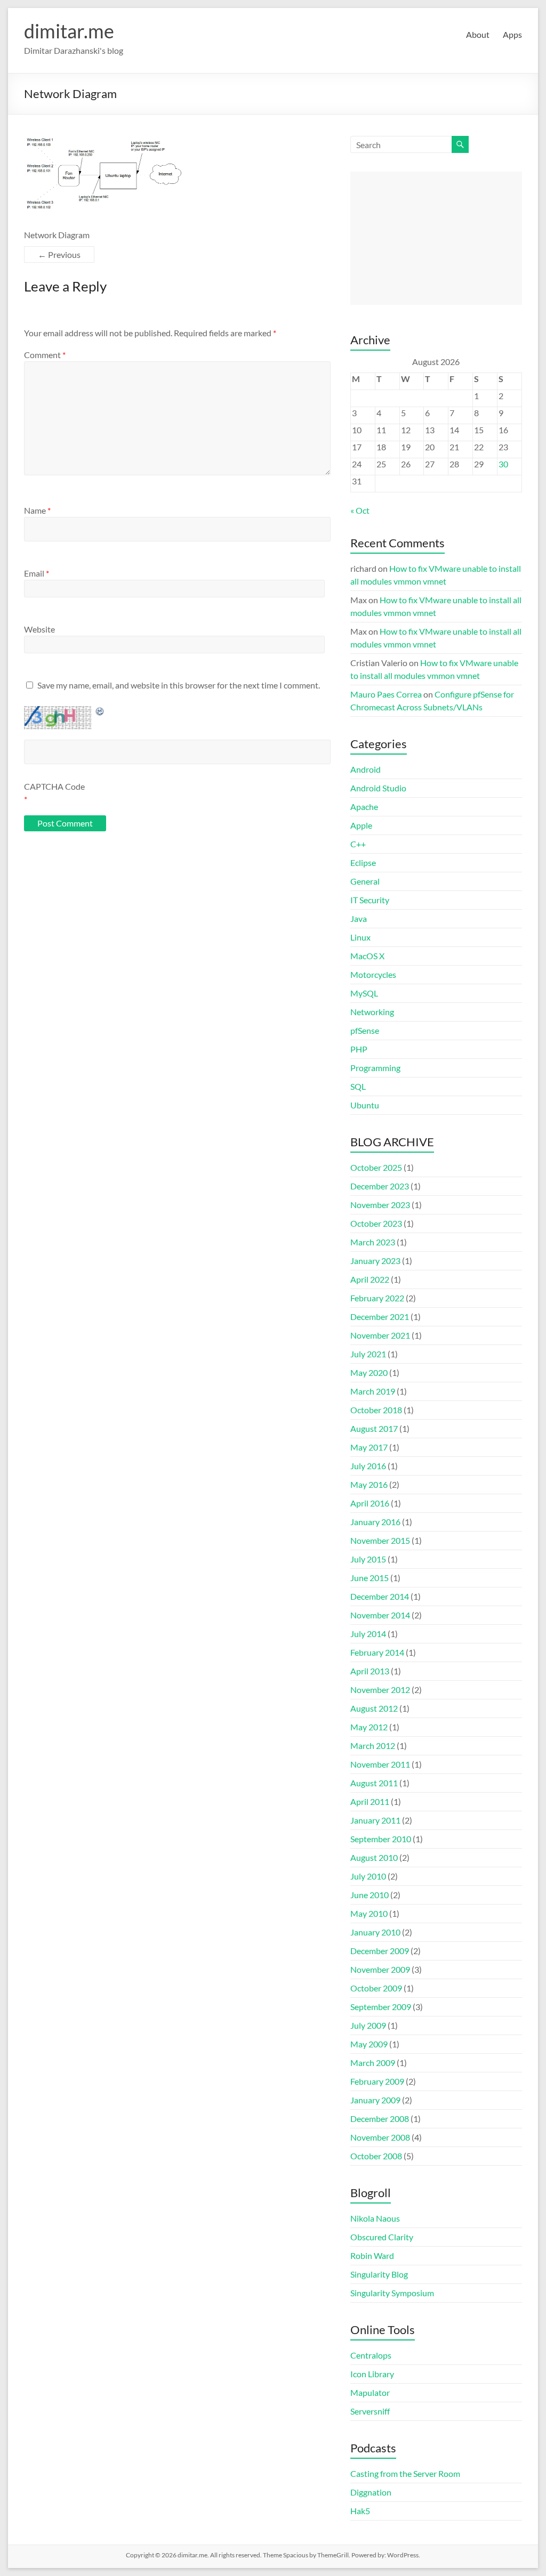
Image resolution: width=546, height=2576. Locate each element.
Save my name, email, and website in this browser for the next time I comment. (179, 685)
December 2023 (380, 1186)
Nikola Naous (375, 2218)
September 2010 (381, 1839)
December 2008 (380, 2119)
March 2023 (373, 1242)
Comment (45, 355)
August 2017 (374, 1428)
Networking (372, 1012)
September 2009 (381, 2007)
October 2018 (376, 1410)
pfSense (365, 1030)
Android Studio (378, 788)
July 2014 (368, 1634)
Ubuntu (365, 1105)
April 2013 (370, 1671)
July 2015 (368, 1559)
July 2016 (368, 1466)
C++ (358, 844)
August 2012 (374, 1708)
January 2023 (375, 1261)
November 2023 (380, 1205)
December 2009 (380, 1951)
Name (37, 510)
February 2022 (377, 1298)
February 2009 (377, 2081)
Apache (364, 807)
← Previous (59, 254)
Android (366, 769)
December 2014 (380, 1596)
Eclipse (363, 862)
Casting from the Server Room (405, 2473)
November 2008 (380, 2137)
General (365, 881)
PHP (359, 1049)
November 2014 (380, 1615)
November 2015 (380, 1540)
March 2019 (373, 1391)
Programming (375, 1068)
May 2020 (369, 1372)
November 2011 (380, 1764)
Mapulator (370, 2392)
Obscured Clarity (382, 2237)
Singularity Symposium (392, 2293)
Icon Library (372, 2374)
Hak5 (360, 2511)
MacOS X (367, 956)
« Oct (360, 510)
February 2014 (377, 1652)
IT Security (370, 900)
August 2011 (374, 1783)
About (478, 34)
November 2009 (380, 1969)
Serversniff (370, 2411)
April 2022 (370, 1279)
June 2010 (370, 1895)
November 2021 (380, 1335)
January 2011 (375, 1820)
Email (37, 573)
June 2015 (370, 1578)
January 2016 (375, 1522)
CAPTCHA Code (54, 786)
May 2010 (369, 1913)
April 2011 (370, 1801)
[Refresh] (100, 711)
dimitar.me (69, 31)
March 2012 (373, 1745)
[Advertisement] (436, 238)
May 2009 (369, 2044)
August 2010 (374, 1857)
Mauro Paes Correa (386, 694)
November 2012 (380, 1690)
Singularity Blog (379, 2274)
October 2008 (376, 2156)
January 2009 (375, 2100)
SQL (358, 1086)
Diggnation (371, 2492)
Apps (512, 34)
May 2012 (369, 1727)
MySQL (364, 993)
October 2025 (376, 1167)
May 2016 (369, 1484)
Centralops (371, 2355)
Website (39, 629)
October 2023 (376, 1223)
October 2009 (376, 1988)
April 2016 (370, 1503)
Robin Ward (372, 2255)
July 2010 (368, 1876)
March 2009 (373, 2063)
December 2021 (380, 1317)
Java (359, 918)
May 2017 (369, 1447)
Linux (360, 937)
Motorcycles (373, 974)
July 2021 (368, 1354)
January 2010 (375, 1932)
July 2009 (368, 2025)
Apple (361, 825)
